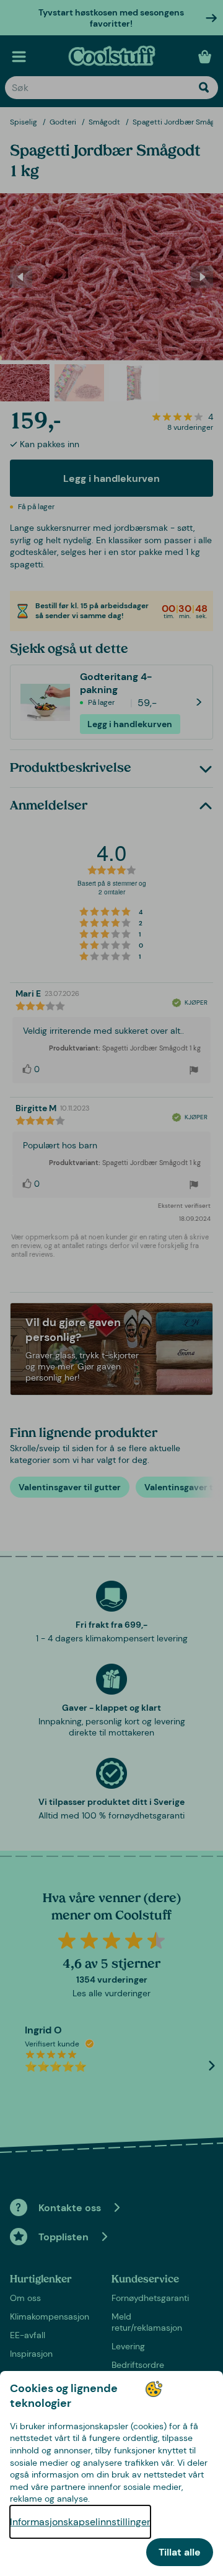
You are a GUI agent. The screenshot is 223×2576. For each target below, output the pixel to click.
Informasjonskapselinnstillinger (80, 2522)
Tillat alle (180, 2552)
